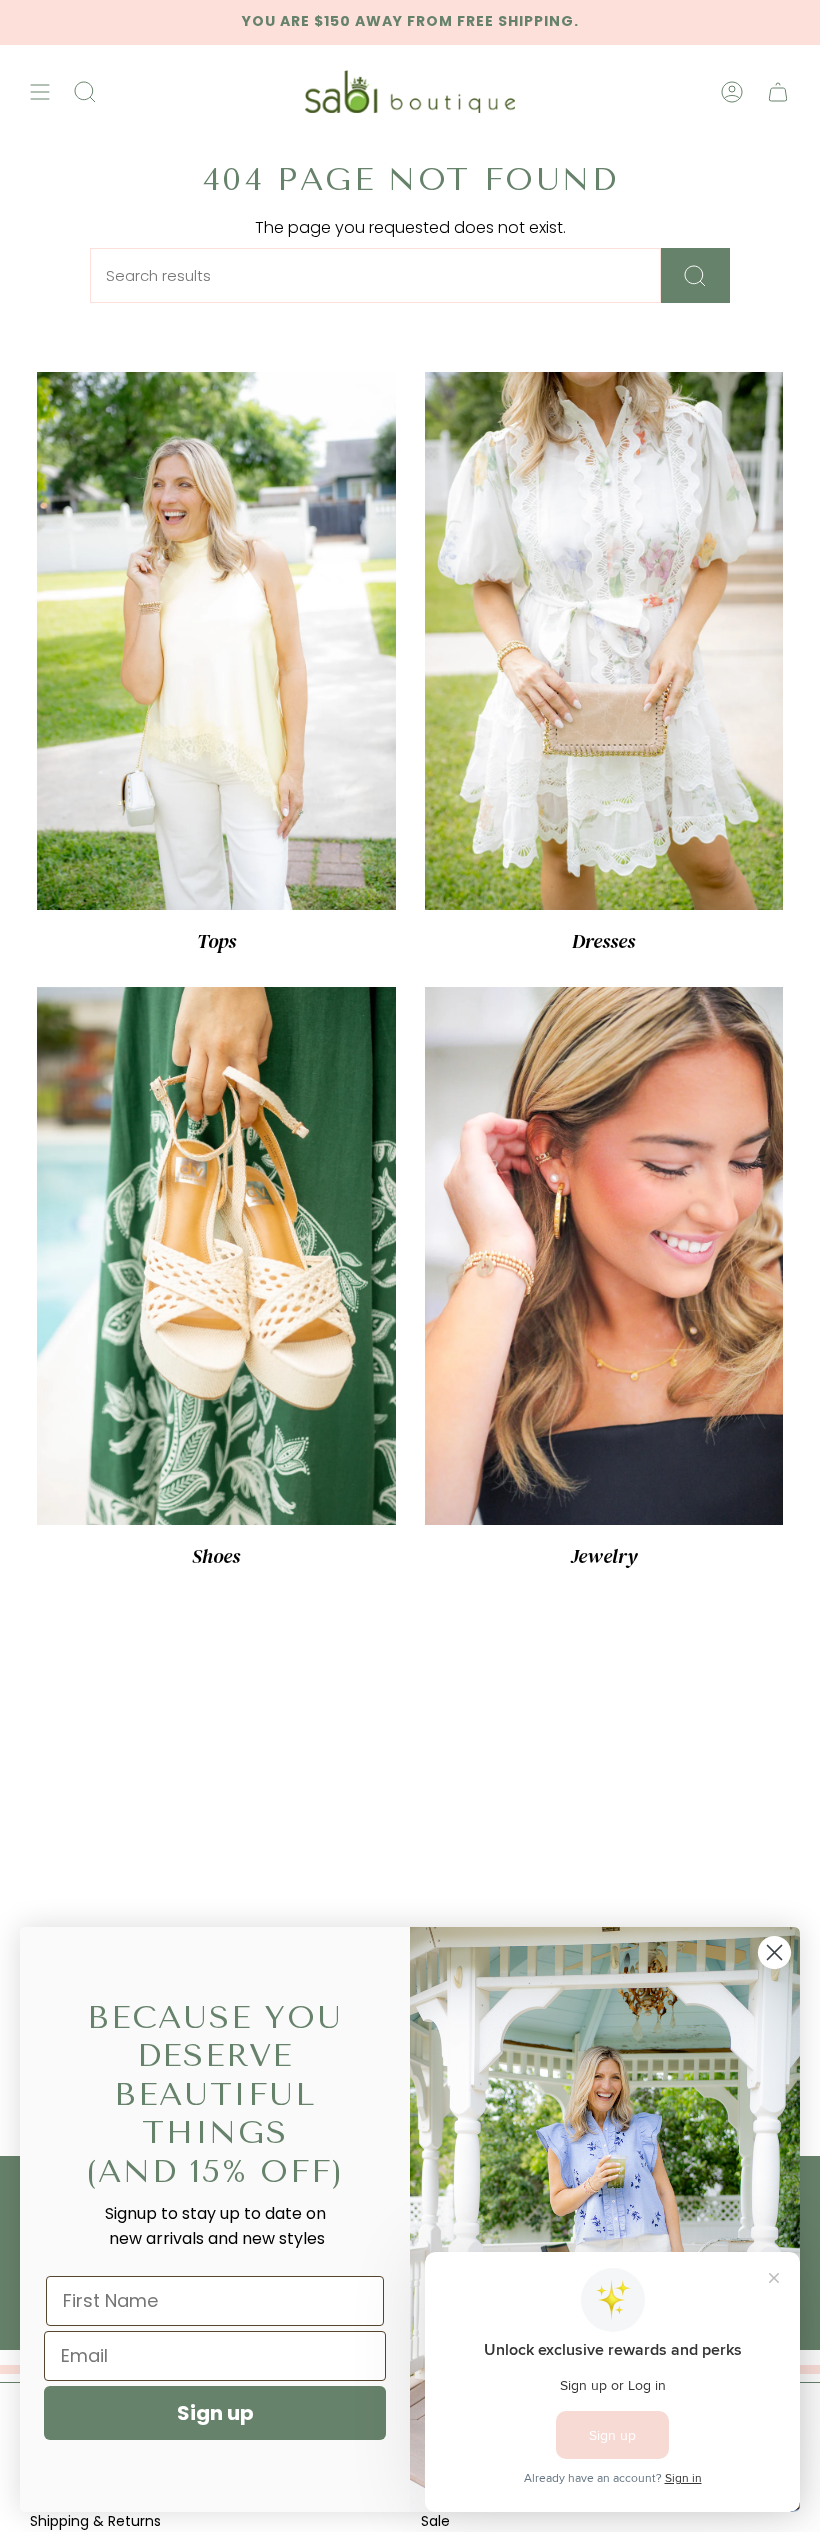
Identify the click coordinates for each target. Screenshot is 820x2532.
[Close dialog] (774, 1952)
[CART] (778, 92)
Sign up (215, 2413)
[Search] (695, 275)
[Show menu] (40, 92)
